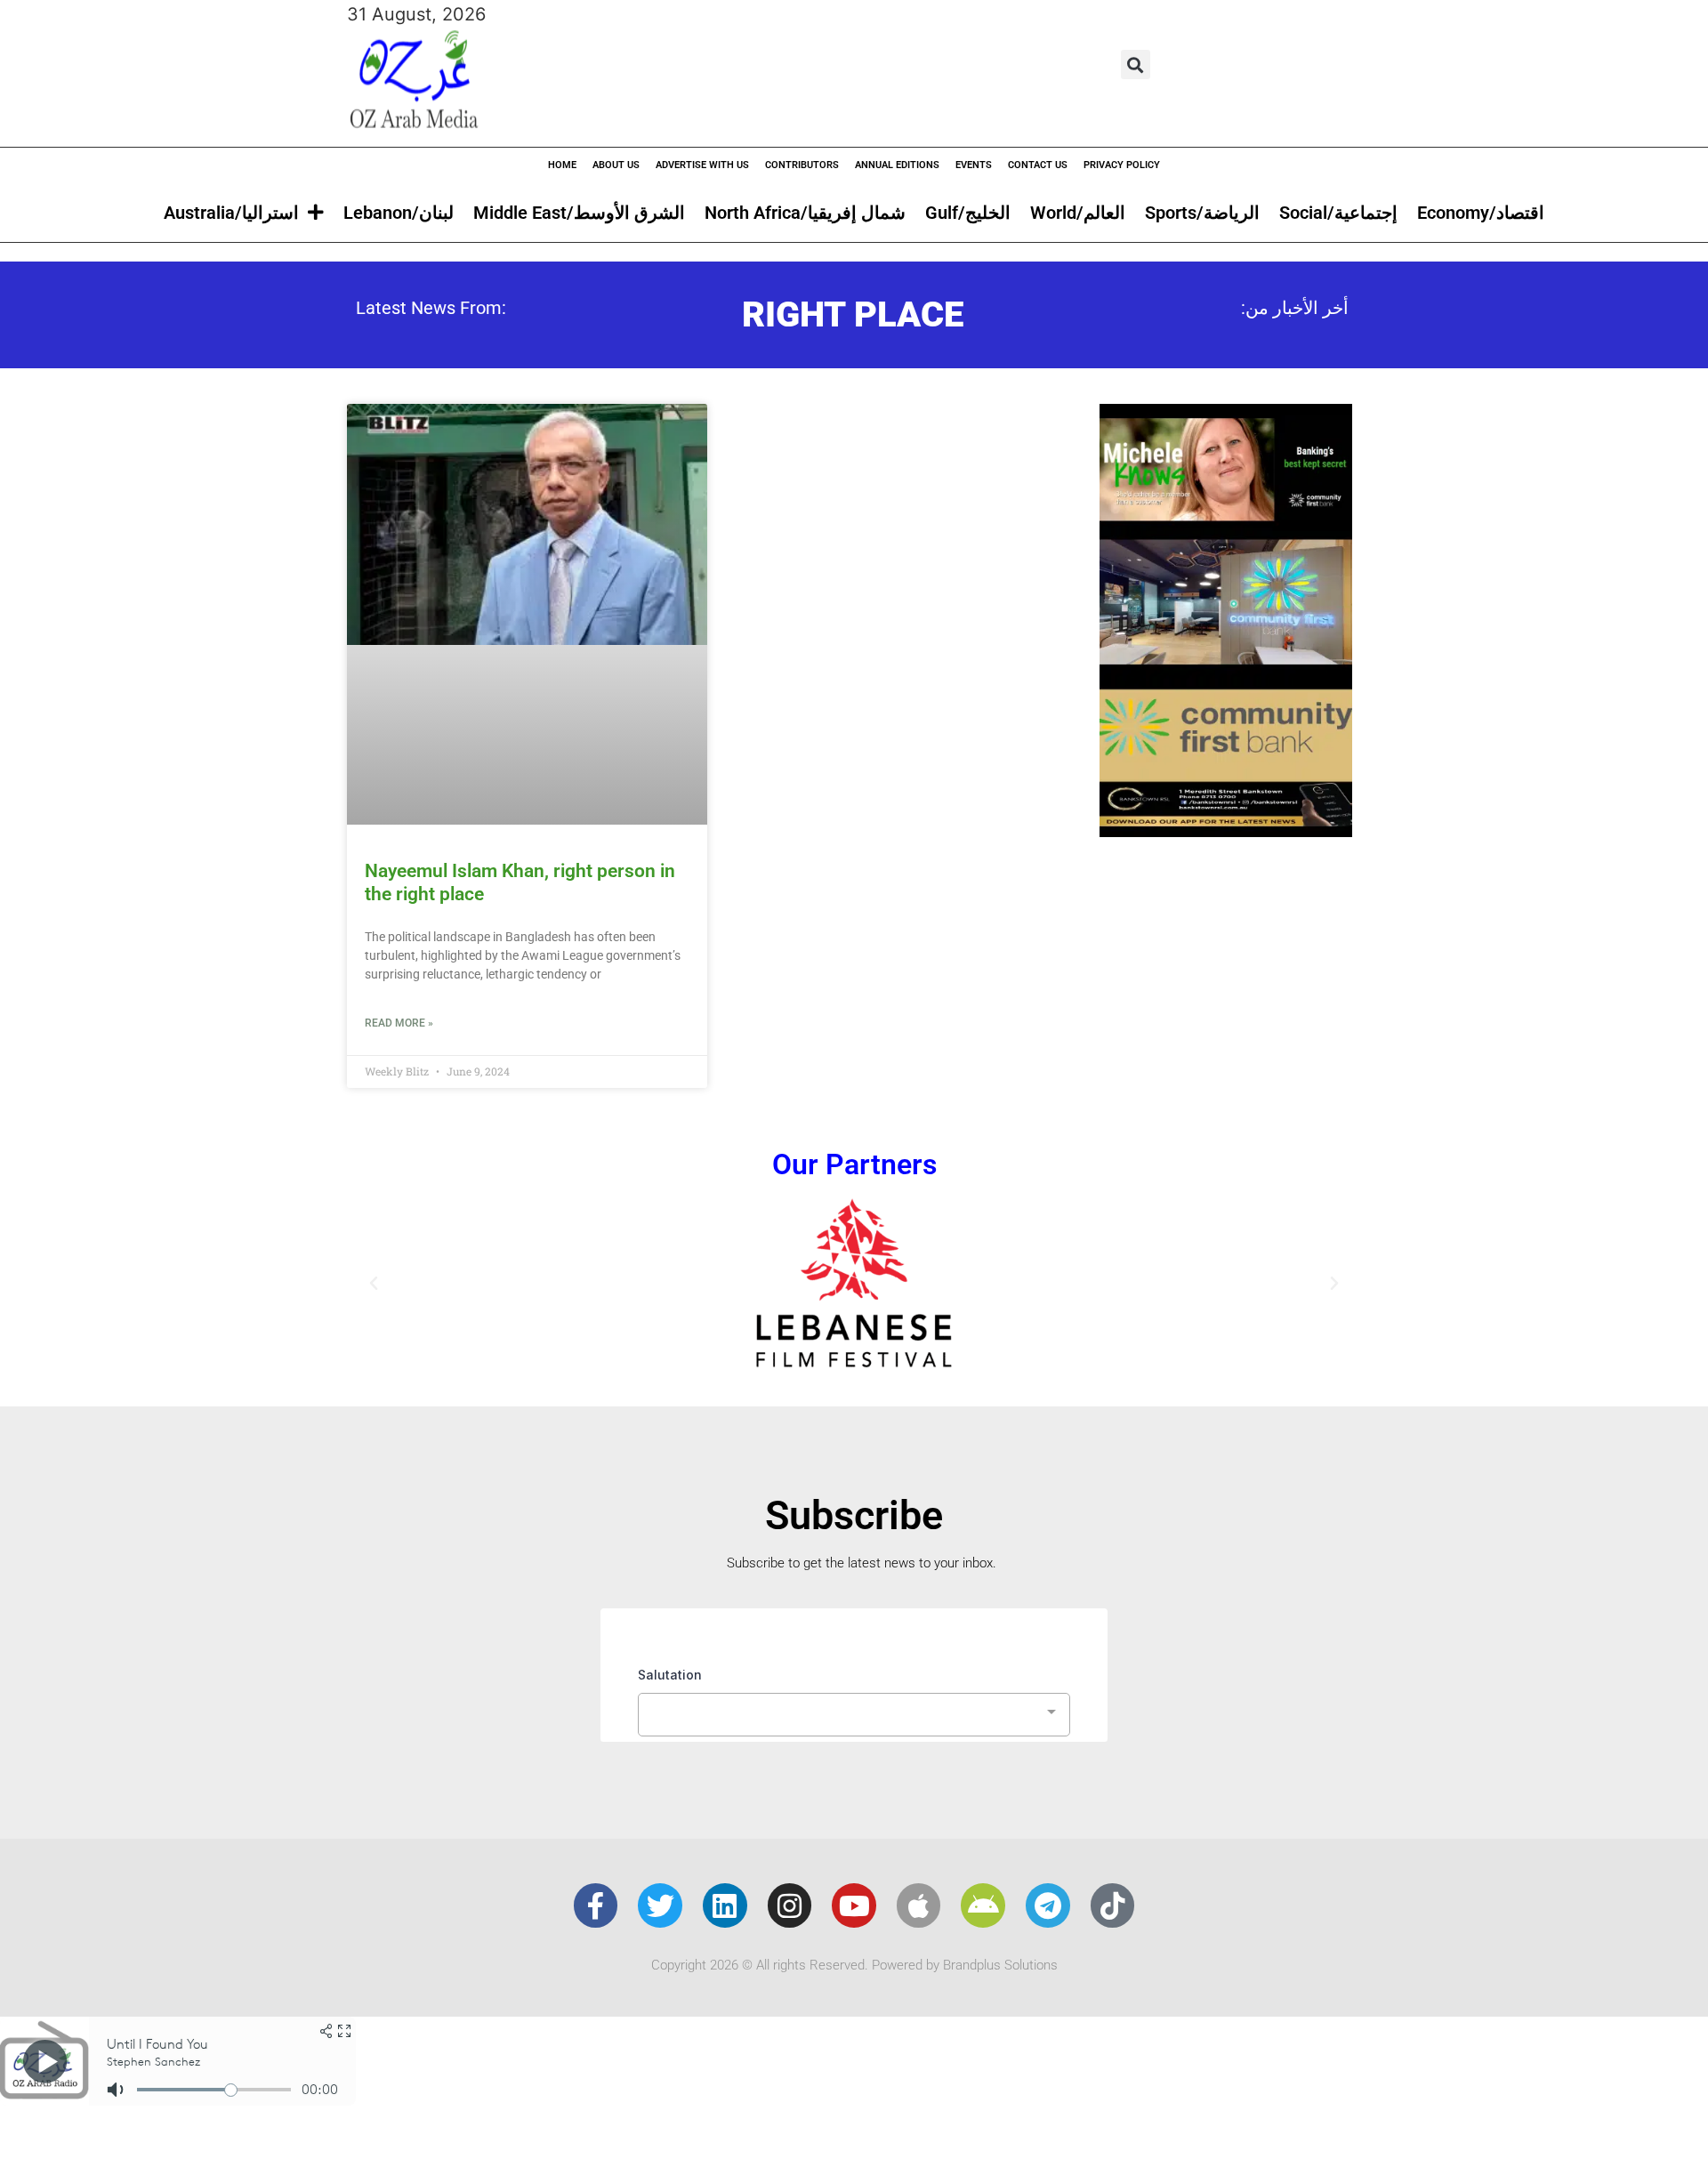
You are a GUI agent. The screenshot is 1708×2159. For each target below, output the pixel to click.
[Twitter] (660, 1905)
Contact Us (1038, 165)
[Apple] (919, 1905)
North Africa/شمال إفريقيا (805, 213)
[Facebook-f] (596, 1905)
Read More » (399, 1023)
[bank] (1226, 831)
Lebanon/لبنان (399, 213)
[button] (1136, 64)
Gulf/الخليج (968, 213)
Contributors (802, 165)
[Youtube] (854, 1905)
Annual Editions (897, 165)
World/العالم (1078, 213)
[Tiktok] (1113, 1905)
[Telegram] (1048, 1905)
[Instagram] (790, 1905)
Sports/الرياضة (1202, 213)
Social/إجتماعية (1338, 213)
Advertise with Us (702, 165)
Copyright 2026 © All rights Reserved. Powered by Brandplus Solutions (854, 1965)
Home (562, 165)
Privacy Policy (1122, 165)
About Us (616, 165)
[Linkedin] (725, 1905)
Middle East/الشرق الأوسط (579, 213)
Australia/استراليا (231, 213)
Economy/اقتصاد (1481, 213)
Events (974, 165)
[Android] (983, 1905)
